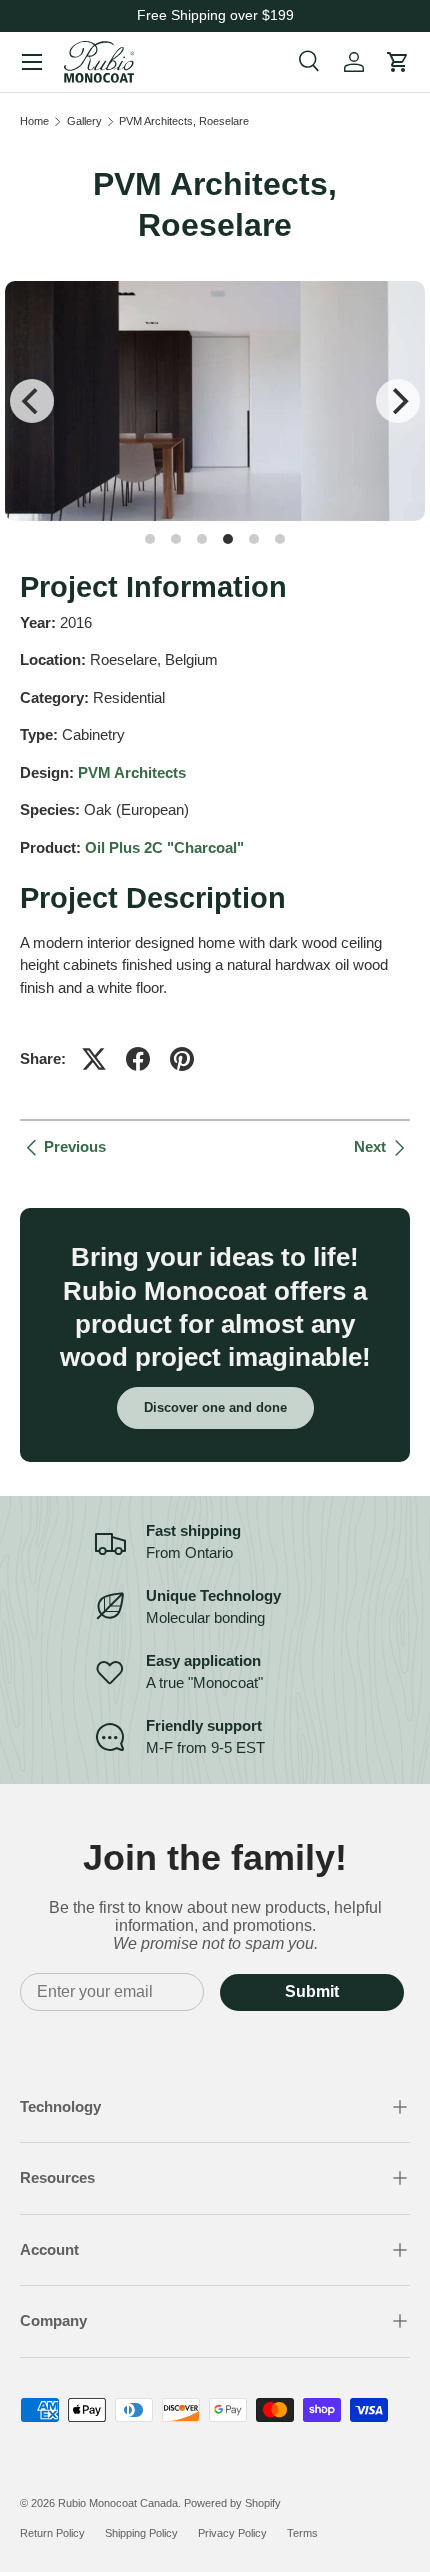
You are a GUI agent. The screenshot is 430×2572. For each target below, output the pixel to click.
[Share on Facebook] (138, 1059)
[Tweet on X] (94, 1059)
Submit (312, 1991)
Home (34, 121)
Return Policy (52, 2533)
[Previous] (32, 401)
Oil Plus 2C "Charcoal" (164, 847)
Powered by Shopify (232, 2503)
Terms (302, 2533)
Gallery (84, 121)
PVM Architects (132, 772)
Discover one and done (215, 1407)
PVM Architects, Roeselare (184, 121)
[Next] (398, 401)
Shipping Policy (141, 2533)
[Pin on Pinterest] (182, 1059)
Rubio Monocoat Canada (118, 2503)
